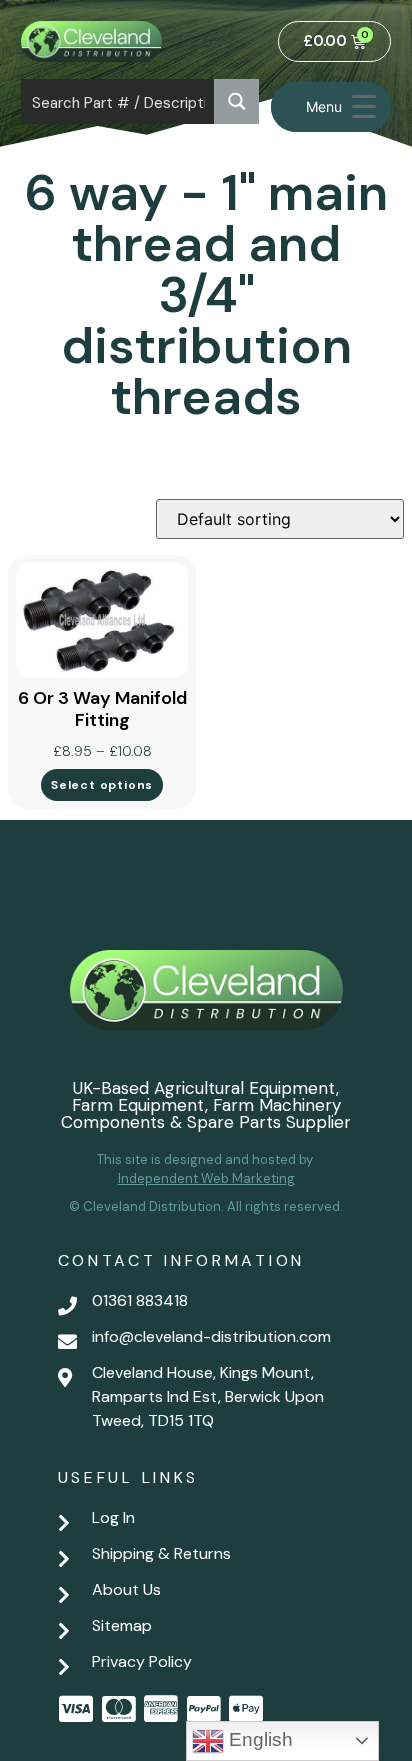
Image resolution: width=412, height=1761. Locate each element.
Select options (102, 785)
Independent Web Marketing (206, 1178)
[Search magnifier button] (236, 101)
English (258, 1739)
